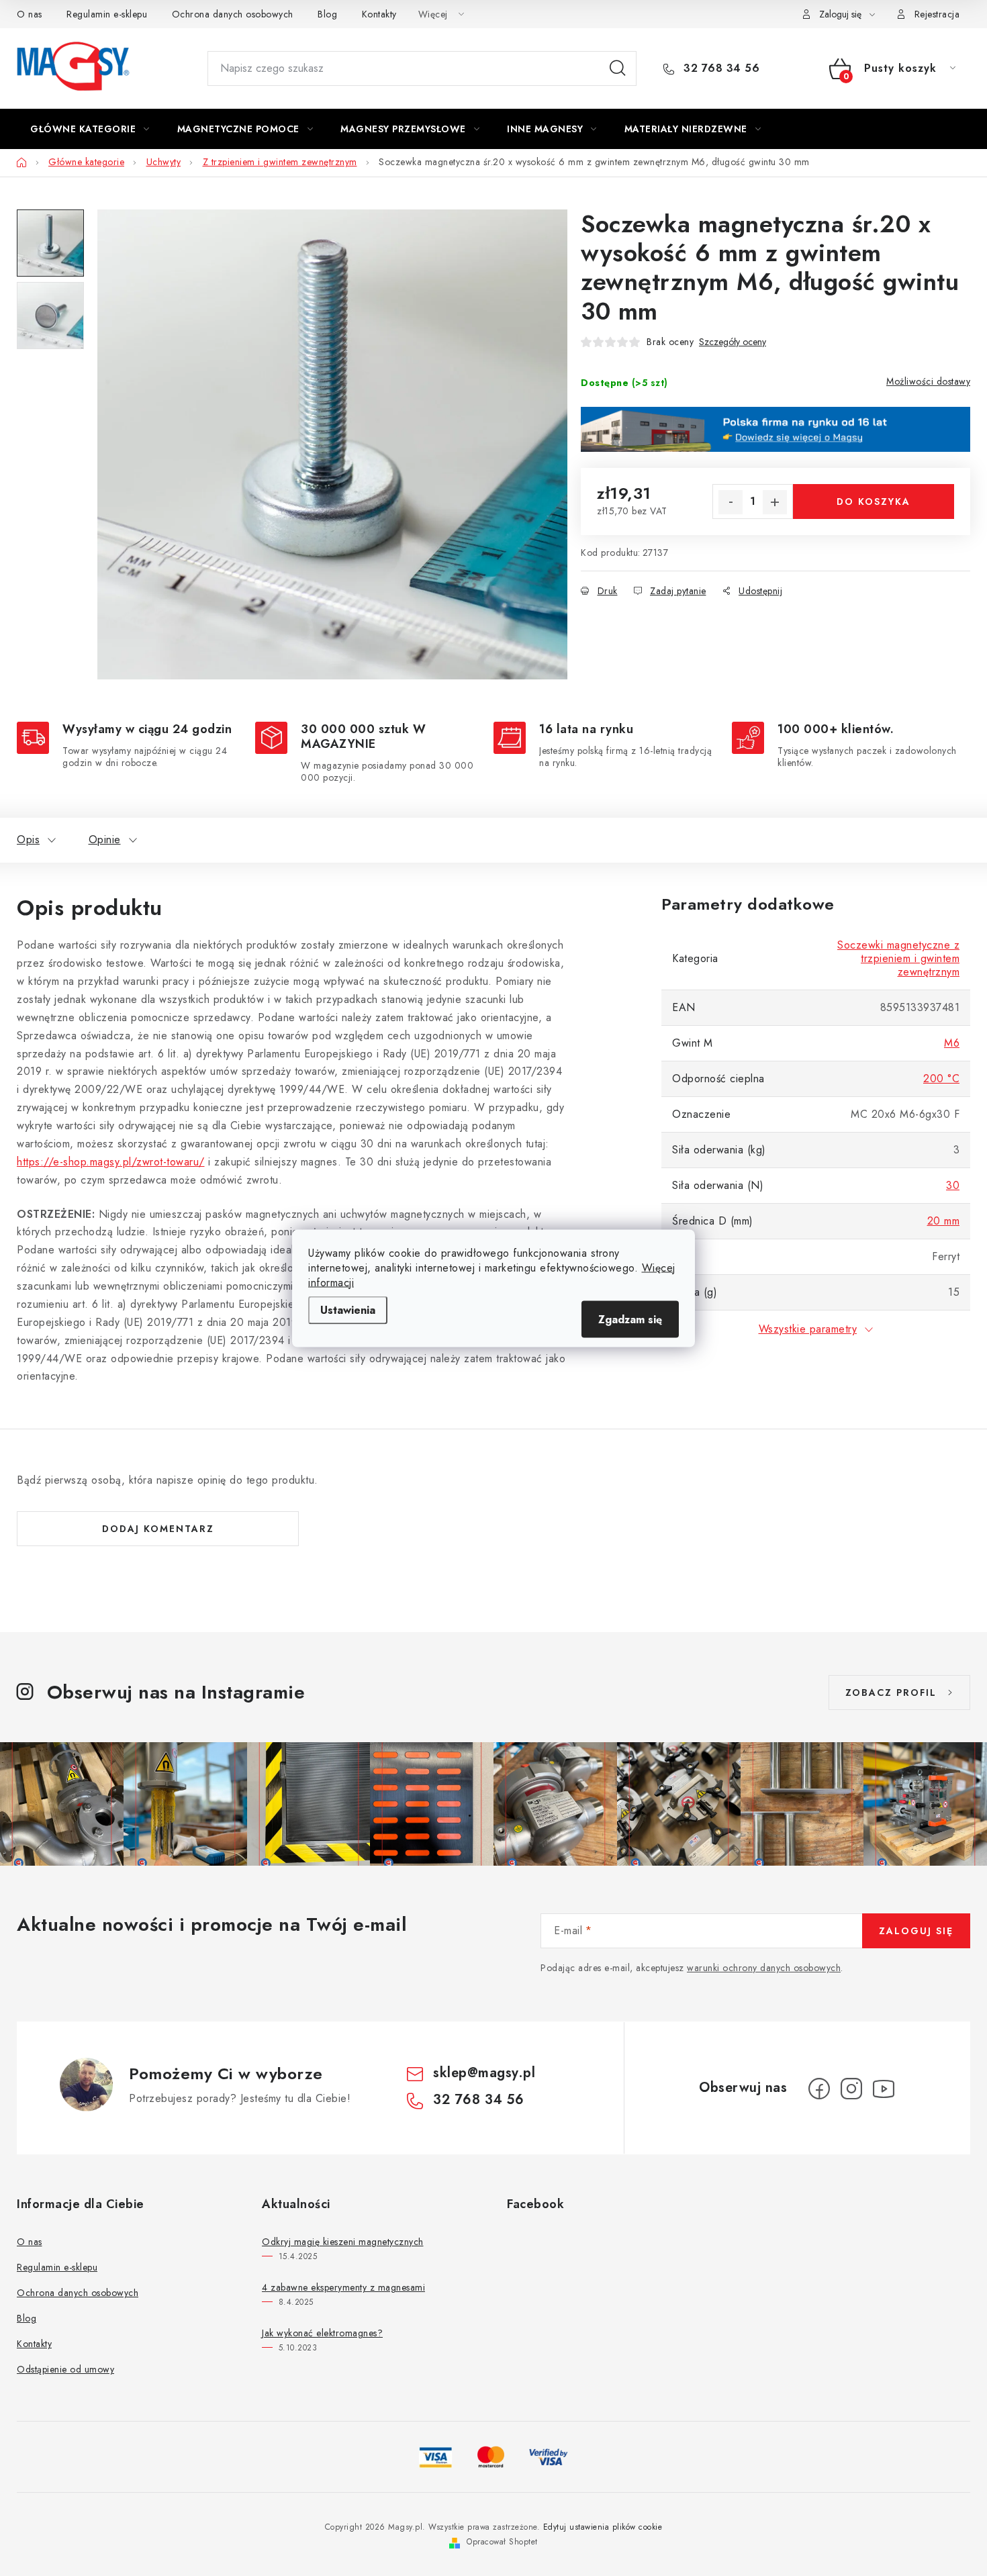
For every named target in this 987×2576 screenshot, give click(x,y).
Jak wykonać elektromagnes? (322, 2333)
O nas (30, 14)
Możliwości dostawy (928, 381)
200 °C (941, 1079)
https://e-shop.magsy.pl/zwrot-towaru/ (111, 1162)
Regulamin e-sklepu (107, 14)
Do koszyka (874, 502)
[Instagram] (851, 2089)
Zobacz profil (891, 1692)
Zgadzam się (630, 1319)
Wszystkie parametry (808, 1329)
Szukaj (618, 68)
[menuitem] (90, 129)
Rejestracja (937, 14)
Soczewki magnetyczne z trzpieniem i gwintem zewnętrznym (898, 958)
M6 (952, 1043)
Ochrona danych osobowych (233, 14)
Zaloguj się (916, 1931)
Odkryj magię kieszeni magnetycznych (343, 2242)
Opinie (105, 840)
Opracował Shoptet (502, 2542)
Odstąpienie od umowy (65, 2369)
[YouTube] (884, 2089)
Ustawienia (348, 1309)
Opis (28, 840)
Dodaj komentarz (158, 1529)
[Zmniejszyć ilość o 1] (731, 502)
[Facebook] (819, 2089)
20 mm (944, 1221)
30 (953, 1185)
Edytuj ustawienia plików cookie (603, 2527)
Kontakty (379, 14)
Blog (327, 14)
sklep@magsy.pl (484, 2073)
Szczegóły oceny (733, 342)
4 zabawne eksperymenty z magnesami (343, 2287)
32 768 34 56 (720, 68)
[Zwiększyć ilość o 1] (775, 502)
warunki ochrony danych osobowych (764, 1968)
